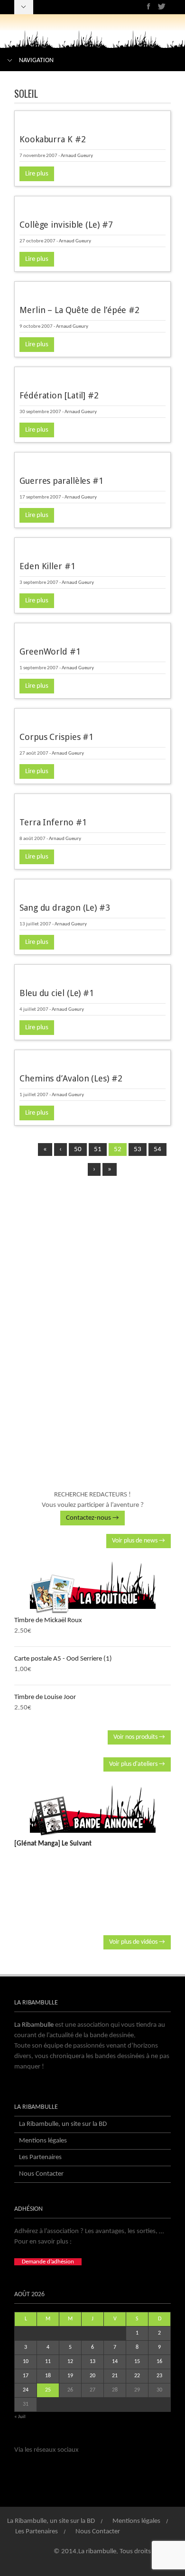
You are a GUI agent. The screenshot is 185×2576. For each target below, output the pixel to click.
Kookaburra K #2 (53, 139)
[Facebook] (149, 6)
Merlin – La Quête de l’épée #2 (79, 310)
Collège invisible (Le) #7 (66, 225)
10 (26, 2362)
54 (157, 1150)
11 (48, 2362)
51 (98, 1150)
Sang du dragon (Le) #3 (65, 908)
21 (115, 2376)
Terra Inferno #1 (53, 822)
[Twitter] (162, 6)
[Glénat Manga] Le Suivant (53, 1844)
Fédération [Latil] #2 (59, 395)
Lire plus (37, 174)
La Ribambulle (34, 2025)
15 (137, 2362)
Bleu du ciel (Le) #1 (57, 993)
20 (92, 2376)
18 (48, 2376)
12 (70, 2362)
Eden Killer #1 (47, 566)
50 (78, 1150)
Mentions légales (43, 2141)
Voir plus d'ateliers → (137, 1764)
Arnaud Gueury (77, 156)
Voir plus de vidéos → (137, 1942)
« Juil (20, 2417)
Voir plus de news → (139, 1541)
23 (159, 2376)
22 (137, 2376)
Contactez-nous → (92, 1518)
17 (26, 2376)
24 (26, 2390)
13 (92, 2362)
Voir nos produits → (139, 1737)
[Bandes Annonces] (92, 1810)
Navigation (36, 60)
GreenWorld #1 (50, 651)
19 (70, 2376)
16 (159, 2362)
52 (118, 1150)
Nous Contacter (41, 2174)
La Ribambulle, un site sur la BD (63, 2124)
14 (115, 2362)
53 (138, 1150)
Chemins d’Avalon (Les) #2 (71, 1078)
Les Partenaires (40, 2157)
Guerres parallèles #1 (61, 481)
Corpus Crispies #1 (56, 737)
